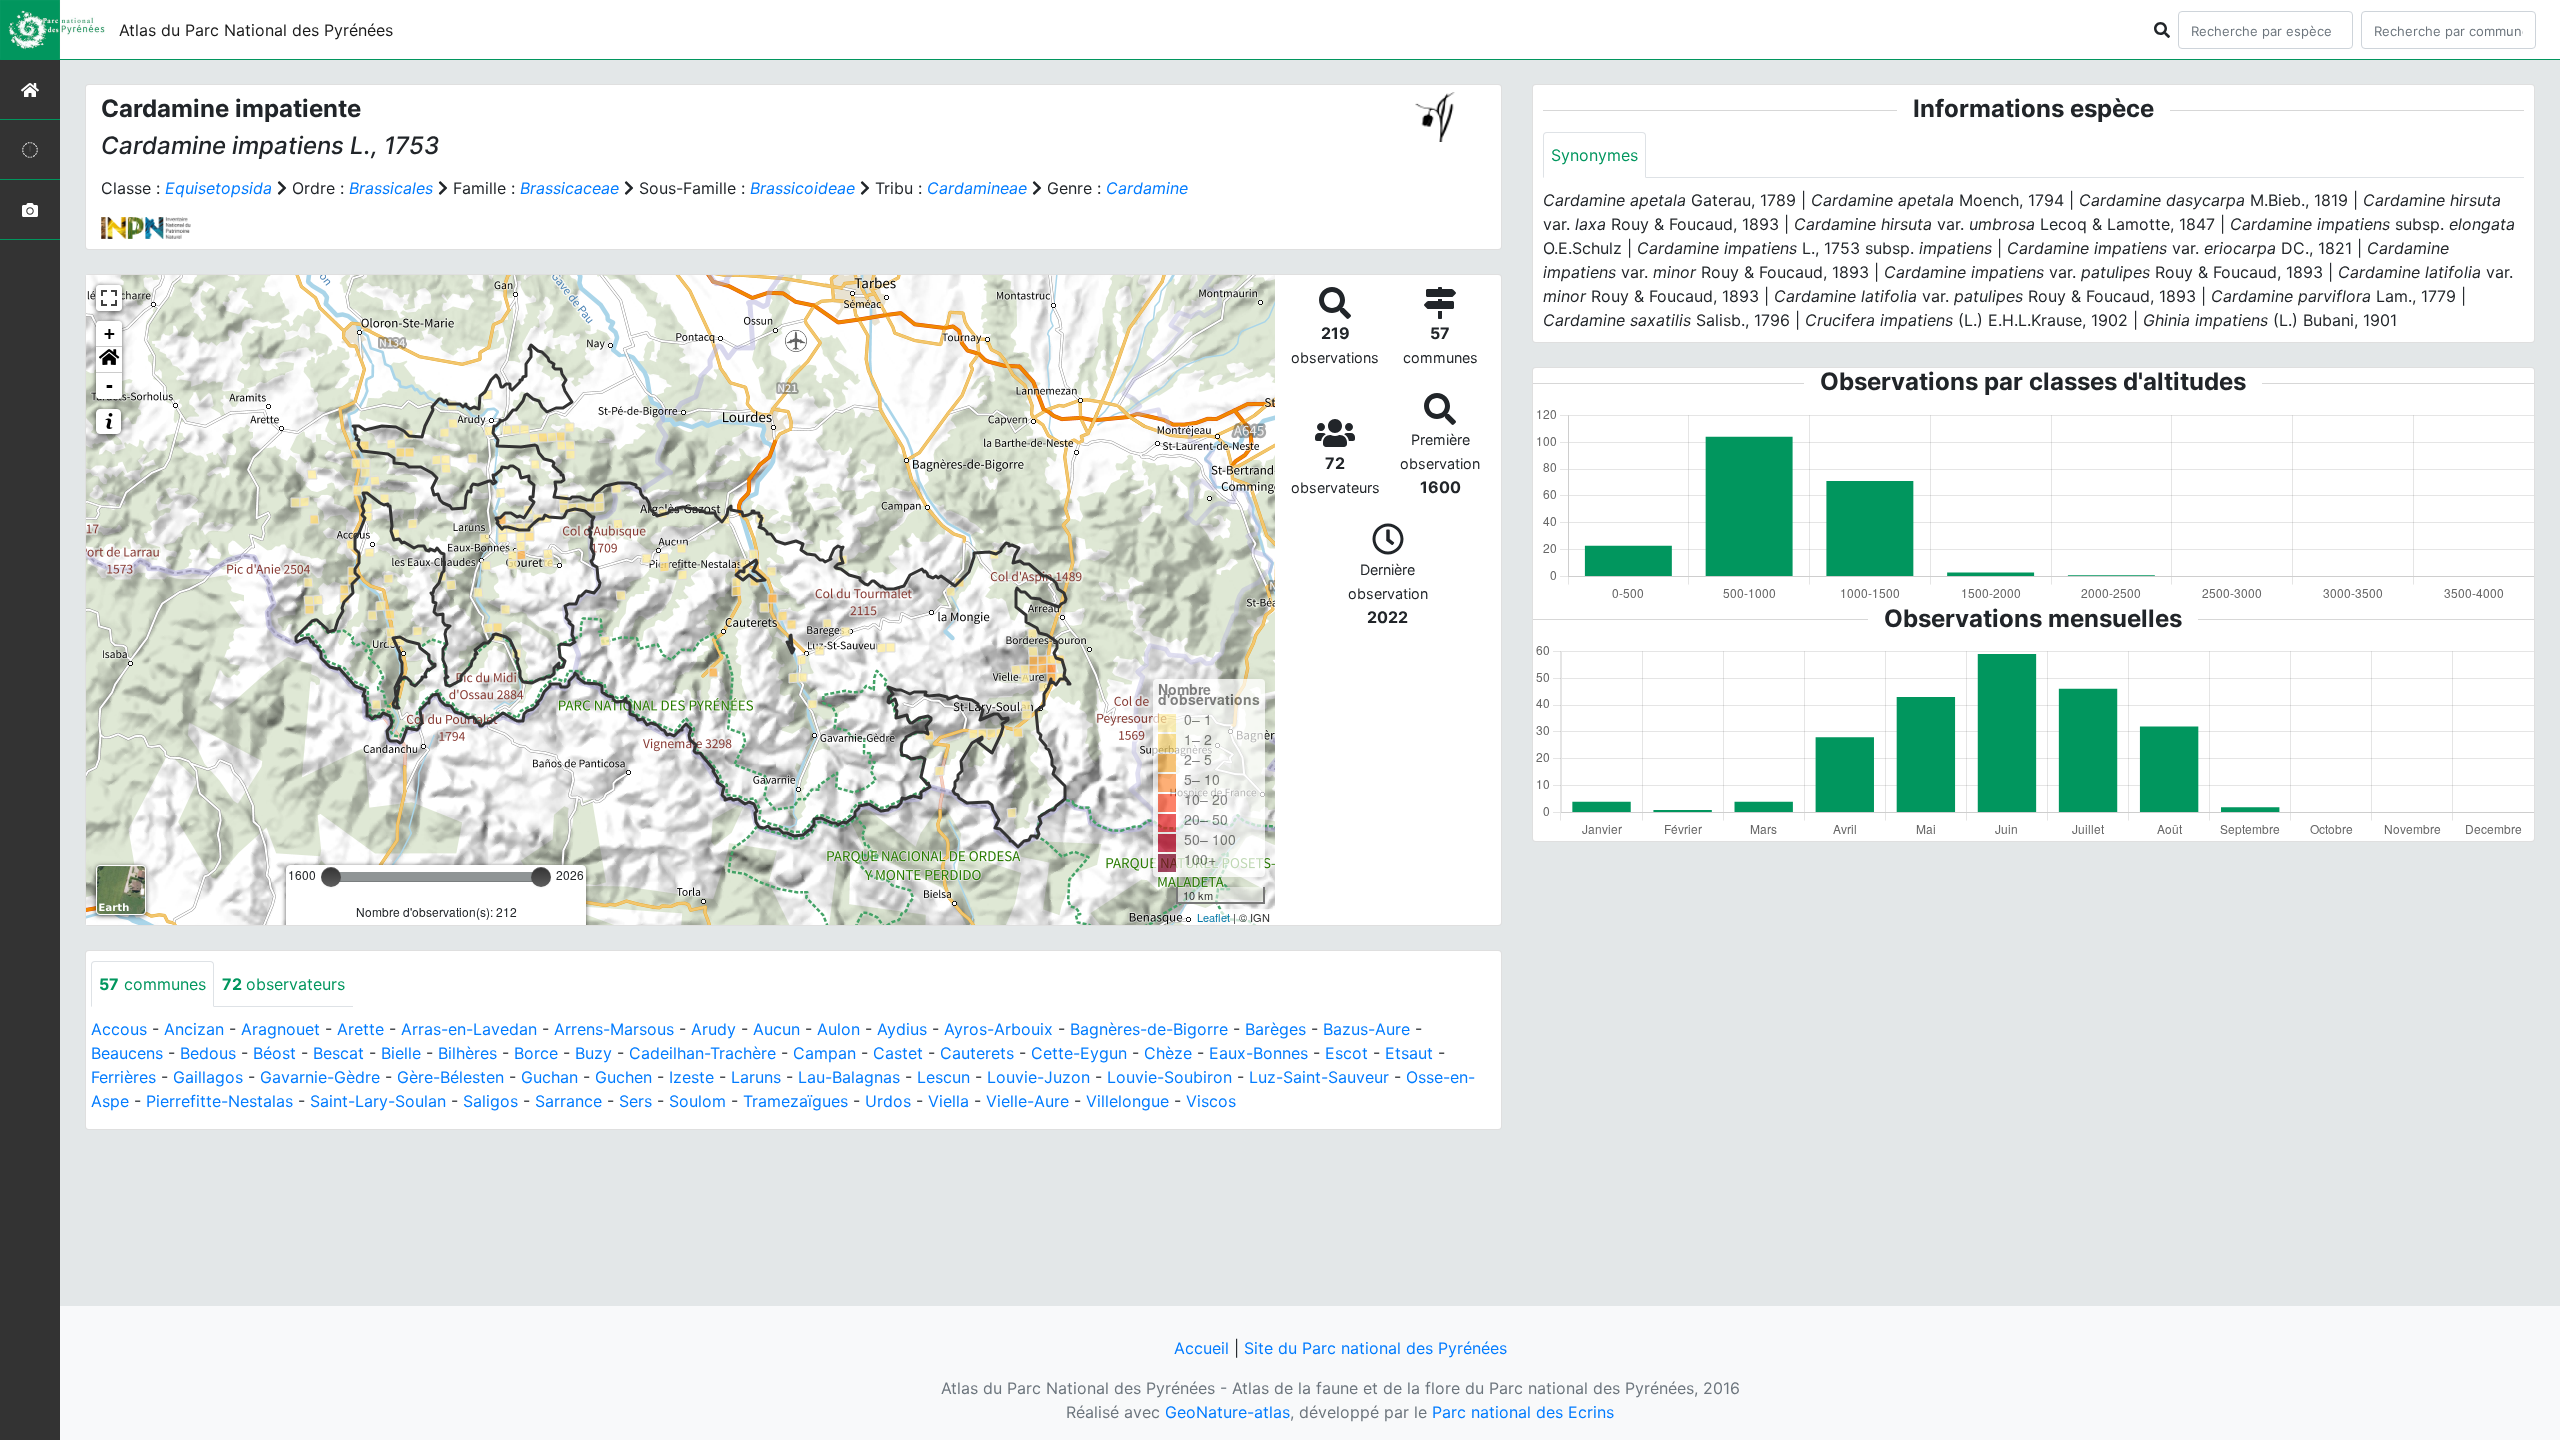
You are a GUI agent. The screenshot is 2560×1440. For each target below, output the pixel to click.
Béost (274, 1053)
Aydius (902, 1029)
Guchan (549, 1077)
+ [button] (109, 333)
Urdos (888, 1101)
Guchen (623, 1077)
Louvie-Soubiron (1169, 1077)
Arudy (713, 1029)
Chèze (1168, 1053)
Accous (119, 1029)
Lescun (943, 1077)
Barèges (1275, 1029)
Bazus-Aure (1366, 1029)
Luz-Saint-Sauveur (1319, 1077)
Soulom (697, 1101)
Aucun (776, 1029)
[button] (109, 360)
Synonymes (1594, 155)
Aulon (838, 1029)
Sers (635, 1101)
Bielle (401, 1053)
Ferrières (123, 1077)
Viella (948, 1101)
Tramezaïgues (795, 1101)
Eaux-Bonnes (1258, 1053)
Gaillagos (208, 1077)
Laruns (756, 1077)
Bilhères (467, 1053)
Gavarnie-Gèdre (320, 1077)
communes (152, 984)
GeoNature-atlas (1227, 1412)
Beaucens (127, 1053)
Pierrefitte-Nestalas (219, 1101)
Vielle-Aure (1027, 1101)
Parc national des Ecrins (1523, 1412)
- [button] (109, 385)
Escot (1346, 1053)
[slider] (331, 877)
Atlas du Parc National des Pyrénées (256, 30)
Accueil (1201, 1348)
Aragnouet (280, 1029)
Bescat (338, 1053)
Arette (360, 1029)
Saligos (490, 1101)
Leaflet (1213, 917)
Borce (536, 1053)
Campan (824, 1053)
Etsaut (1409, 1053)
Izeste (691, 1077)
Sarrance (568, 1101)
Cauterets (977, 1053)
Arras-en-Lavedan (469, 1029)
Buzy (593, 1053)
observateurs (283, 984)
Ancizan (194, 1029)
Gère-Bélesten (450, 1077)
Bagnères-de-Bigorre (1149, 1029)
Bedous (208, 1053)
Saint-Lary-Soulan (378, 1101)
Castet (898, 1053)
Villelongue (1127, 1101)
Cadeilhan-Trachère (702, 1053)
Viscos (1211, 1101)
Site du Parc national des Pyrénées (1375, 1348)
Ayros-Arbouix (998, 1029)
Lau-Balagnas (849, 1077)
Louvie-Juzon (1038, 1077)
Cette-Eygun (1079, 1053)
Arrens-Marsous (614, 1029)
